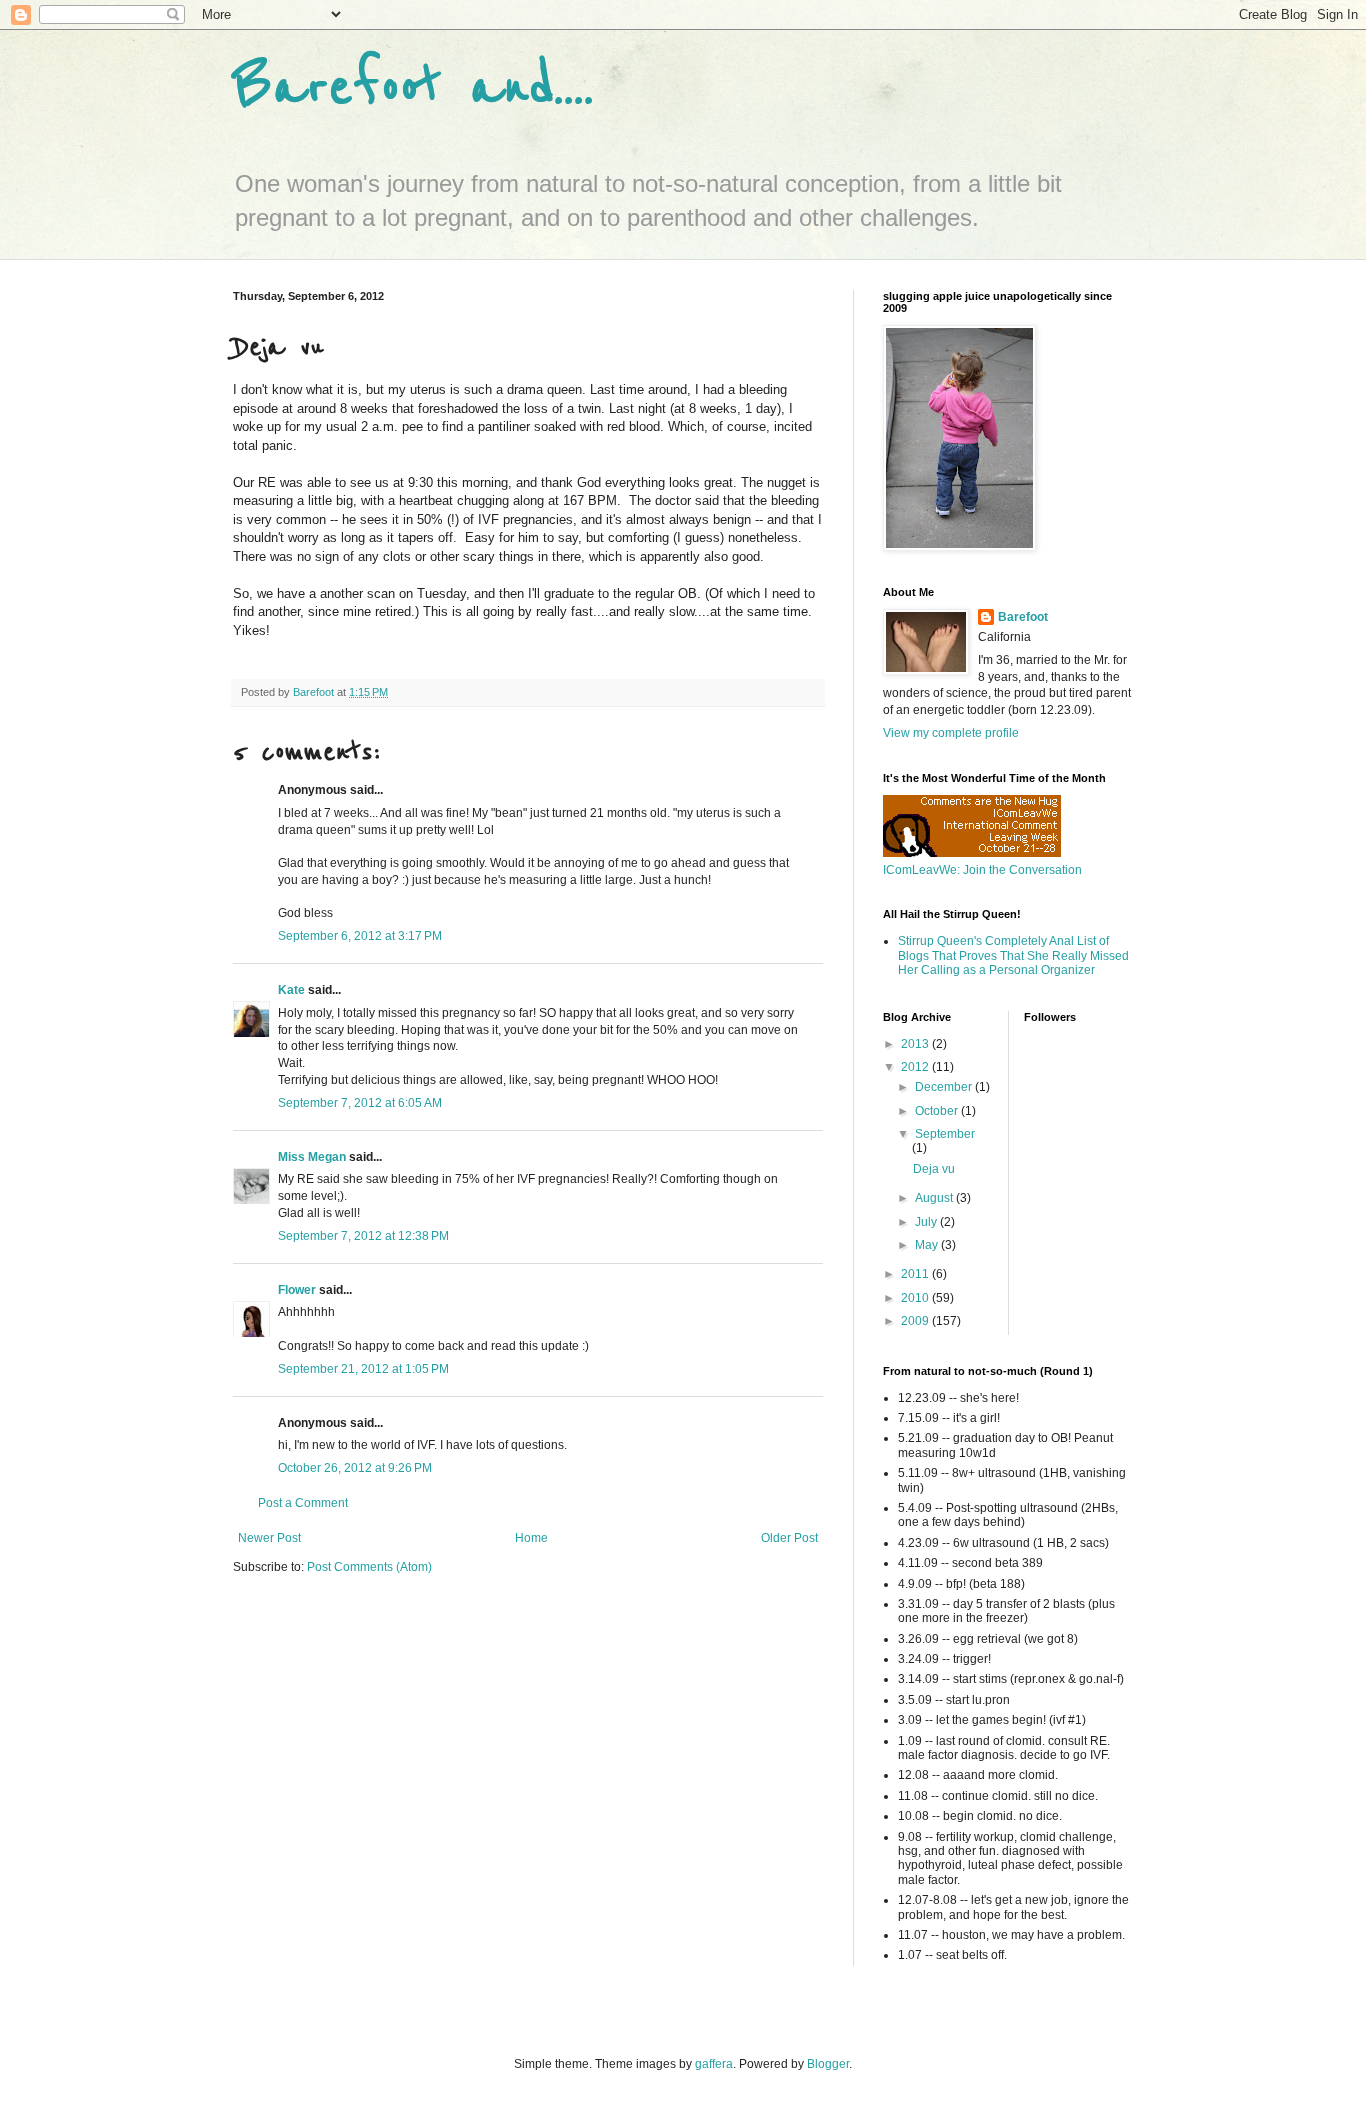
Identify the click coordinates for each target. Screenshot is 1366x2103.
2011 (916, 1274)
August (935, 1198)
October (938, 1111)
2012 (916, 1067)
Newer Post (269, 1538)
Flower (297, 1290)
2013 (916, 1044)
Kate (291, 990)
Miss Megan (312, 1157)
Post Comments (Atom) (369, 1567)
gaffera (714, 2064)
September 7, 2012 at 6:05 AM (360, 1103)
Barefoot (1023, 617)
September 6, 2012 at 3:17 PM (360, 936)
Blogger (828, 2064)
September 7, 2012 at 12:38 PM (363, 1236)
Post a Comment (303, 1503)
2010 (916, 1298)
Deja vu (934, 1169)
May (928, 1245)
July (927, 1222)
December (945, 1087)
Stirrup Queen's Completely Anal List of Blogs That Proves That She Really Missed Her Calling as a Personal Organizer (1013, 955)
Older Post (789, 1538)
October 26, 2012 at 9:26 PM (355, 1468)
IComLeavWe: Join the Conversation (982, 870)
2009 (916, 1321)
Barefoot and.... (413, 87)
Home (531, 1538)
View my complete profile (951, 733)
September (945, 1134)
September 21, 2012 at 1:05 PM (363, 1369)
